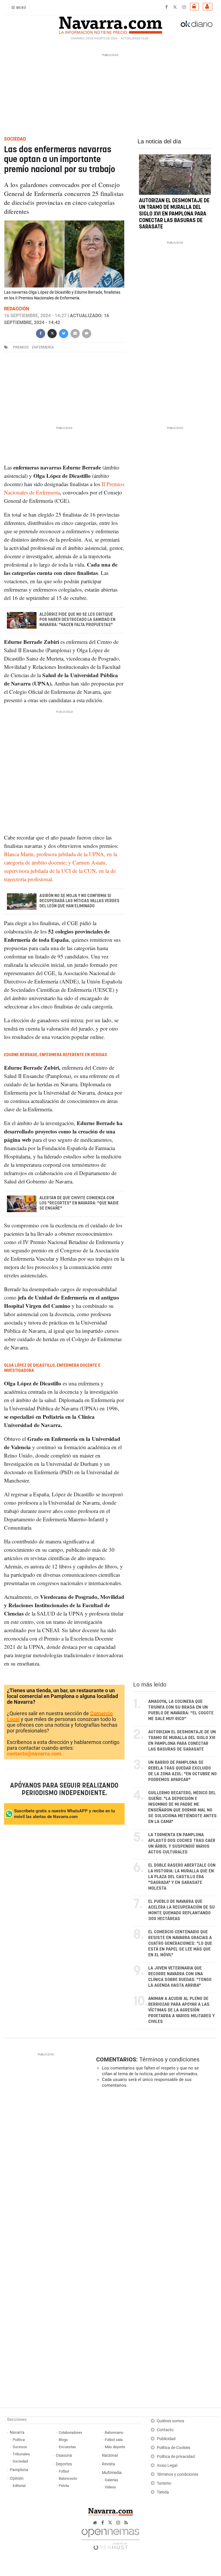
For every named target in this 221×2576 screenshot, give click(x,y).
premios (21, 347)
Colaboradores (71, 2432)
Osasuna (64, 2455)
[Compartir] (41, 333)
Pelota (64, 2486)
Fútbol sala (114, 2440)
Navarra (17, 2432)
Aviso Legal (167, 2466)
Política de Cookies (174, 2448)
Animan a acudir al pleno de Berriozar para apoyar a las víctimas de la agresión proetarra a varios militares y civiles (181, 2010)
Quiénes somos (170, 2421)
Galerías (112, 2480)
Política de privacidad (176, 2457)
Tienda (163, 2492)
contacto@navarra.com (34, 1754)
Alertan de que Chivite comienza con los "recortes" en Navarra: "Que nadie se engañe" (79, 1203)
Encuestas (67, 2447)
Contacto (165, 2430)
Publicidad (166, 2439)
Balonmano (114, 2432)
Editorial (19, 2486)
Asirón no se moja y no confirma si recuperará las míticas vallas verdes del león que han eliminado (79, 901)
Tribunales (21, 2454)
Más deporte (115, 2447)
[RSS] (126, 2523)
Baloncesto (68, 2478)
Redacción (17, 309)
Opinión (17, 2478)
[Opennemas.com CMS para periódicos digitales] (110, 2538)
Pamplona (19, 2470)
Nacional (110, 2455)
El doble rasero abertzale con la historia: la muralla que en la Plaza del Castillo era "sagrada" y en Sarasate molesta (182, 1877)
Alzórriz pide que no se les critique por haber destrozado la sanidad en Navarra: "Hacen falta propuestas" (77, 620)
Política (19, 2440)
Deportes (64, 2464)
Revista (108, 2464)
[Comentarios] (87, 333)
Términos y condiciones (169, 2059)
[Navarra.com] (110, 24)
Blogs (63, 2440)
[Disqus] (155, 2171)
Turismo (164, 2483)
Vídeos (110, 2487)
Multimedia (112, 2473)
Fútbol (64, 2471)
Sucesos (20, 2447)
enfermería (43, 347)
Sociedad (20, 2461)
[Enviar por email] (75, 333)
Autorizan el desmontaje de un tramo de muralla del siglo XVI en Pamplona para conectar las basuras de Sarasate (174, 214)
